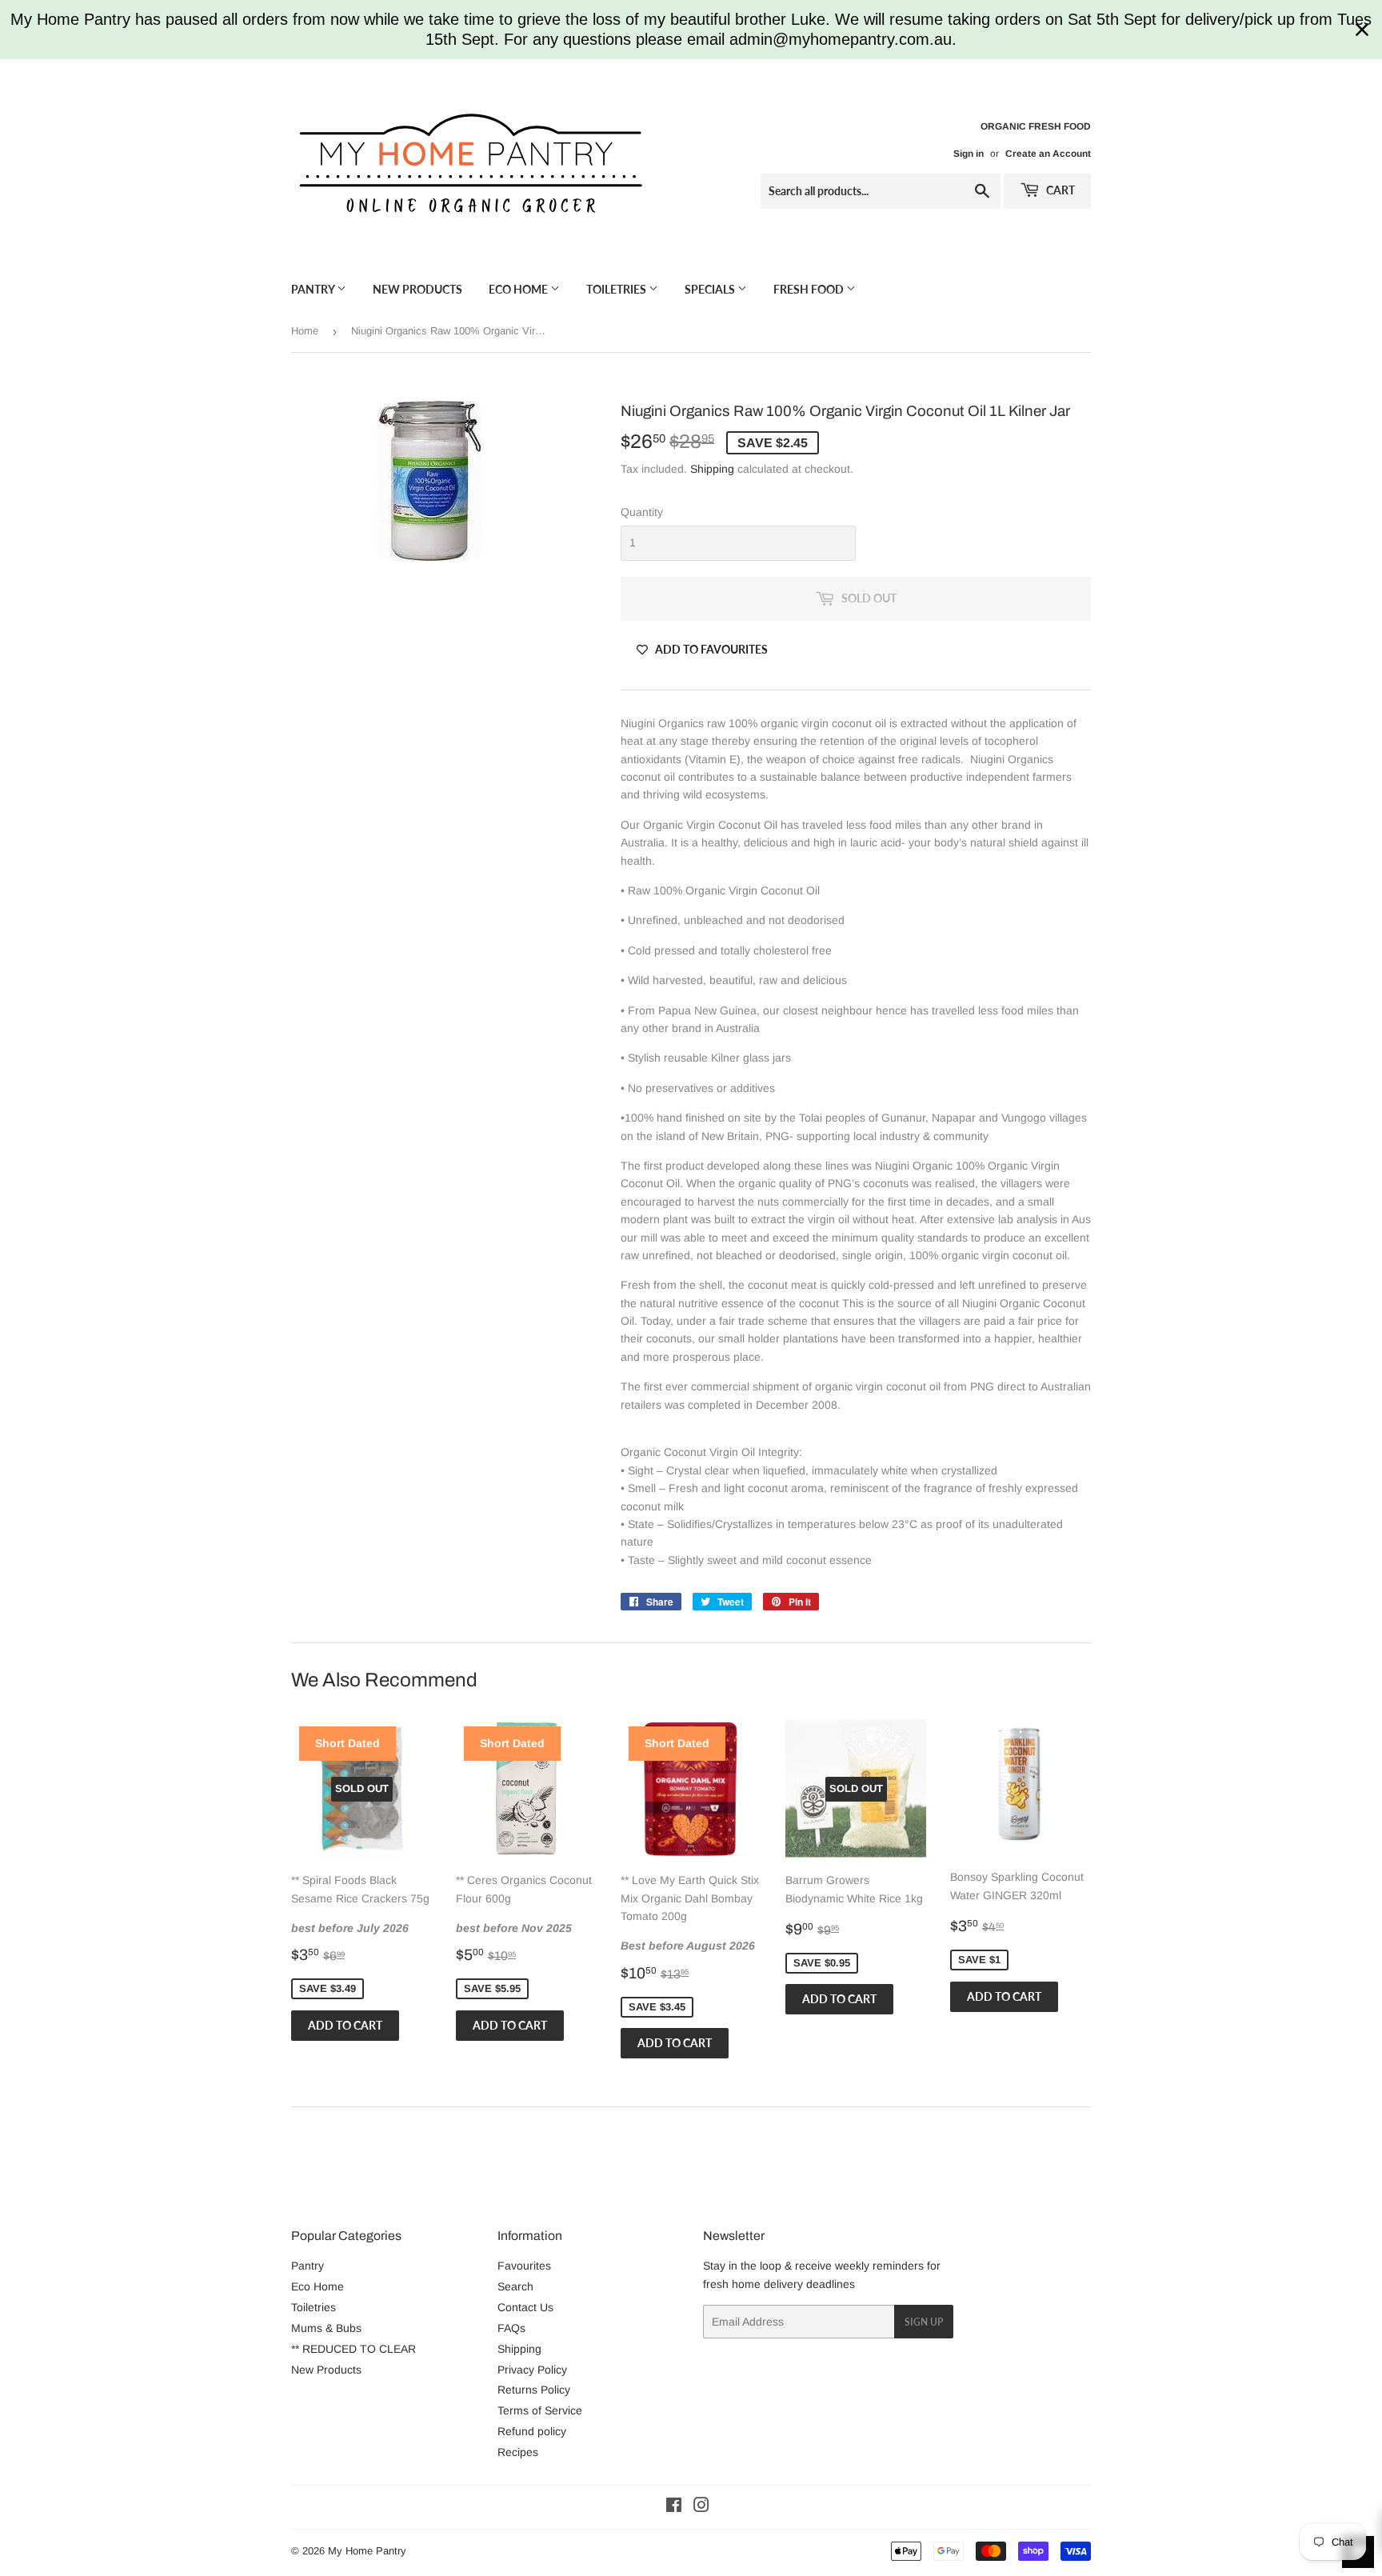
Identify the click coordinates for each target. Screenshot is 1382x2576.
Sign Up (924, 2322)
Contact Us (525, 2307)
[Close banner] (1362, 30)
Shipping (712, 469)
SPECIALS (711, 289)
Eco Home (519, 289)
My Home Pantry (367, 2551)
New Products (417, 289)
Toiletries (617, 289)
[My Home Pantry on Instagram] (701, 2507)
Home (305, 331)
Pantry (314, 289)
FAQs (511, 2328)
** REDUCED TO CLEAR (353, 2349)
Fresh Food (810, 289)
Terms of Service (540, 2410)
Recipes (518, 2452)
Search (515, 2286)
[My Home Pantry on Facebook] (674, 2507)
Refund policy (532, 2431)
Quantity (642, 512)
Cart (1059, 190)
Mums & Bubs (326, 2328)
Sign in (969, 154)
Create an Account (1048, 154)
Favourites (524, 2266)
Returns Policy (534, 2390)
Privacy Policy (532, 2370)
